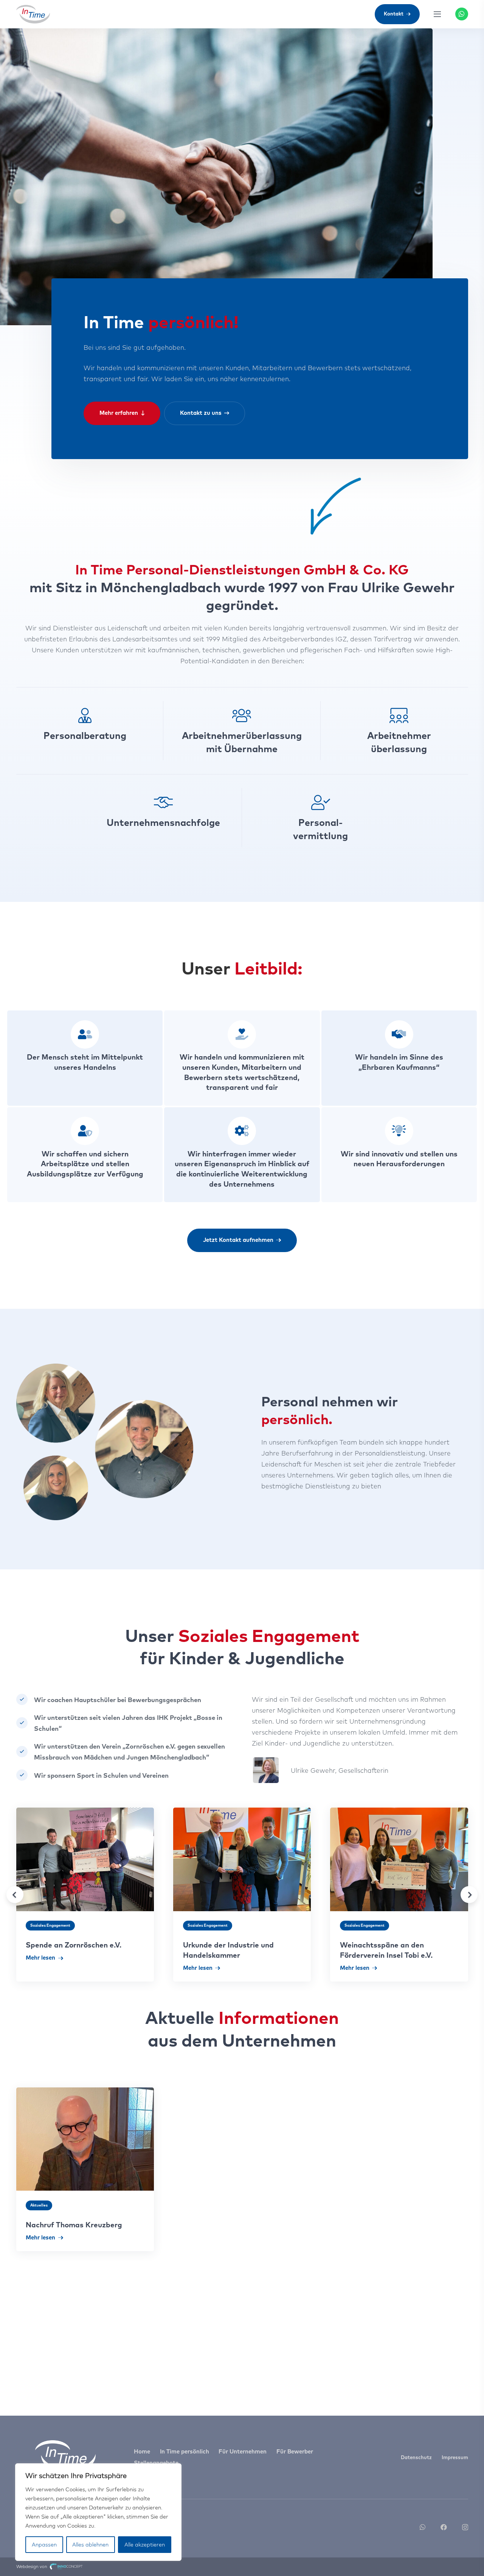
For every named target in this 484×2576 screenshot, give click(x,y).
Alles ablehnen (90, 2545)
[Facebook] (444, 2527)
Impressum (455, 2457)
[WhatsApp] (462, 14)
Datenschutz (416, 2457)
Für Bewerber (295, 2451)
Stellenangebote (156, 2463)
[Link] (33, 14)
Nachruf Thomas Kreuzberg (74, 2225)
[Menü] (437, 14)
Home (142, 2451)
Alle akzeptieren (145, 2545)
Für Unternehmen (243, 2451)
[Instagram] (465, 2527)
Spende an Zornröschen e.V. (74, 1945)
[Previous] (15, 1895)
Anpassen (44, 2545)
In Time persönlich (185, 2451)
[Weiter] (469, 1895)
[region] (98, 2512)
